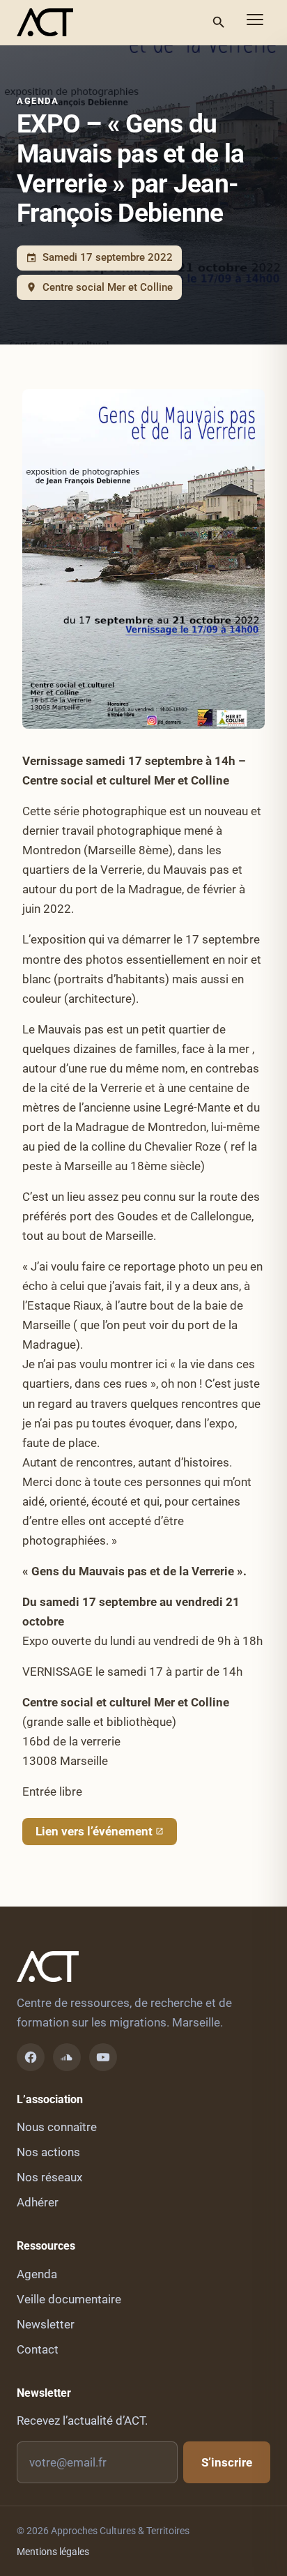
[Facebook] (31, 2057)
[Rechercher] (219, 22)
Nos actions (48, 2152)
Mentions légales (53, 2552)
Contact (38, 2349)
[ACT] (45, 22)
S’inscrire (227, 2462)
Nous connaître (57, 2127)
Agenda (38, 101)
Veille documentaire (69, 2299)
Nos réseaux (49, 2177)
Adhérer (38, 2202)
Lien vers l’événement (94, 1831)
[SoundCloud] (67, 2057)
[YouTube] (103, 2057)
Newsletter (46, 2324)
